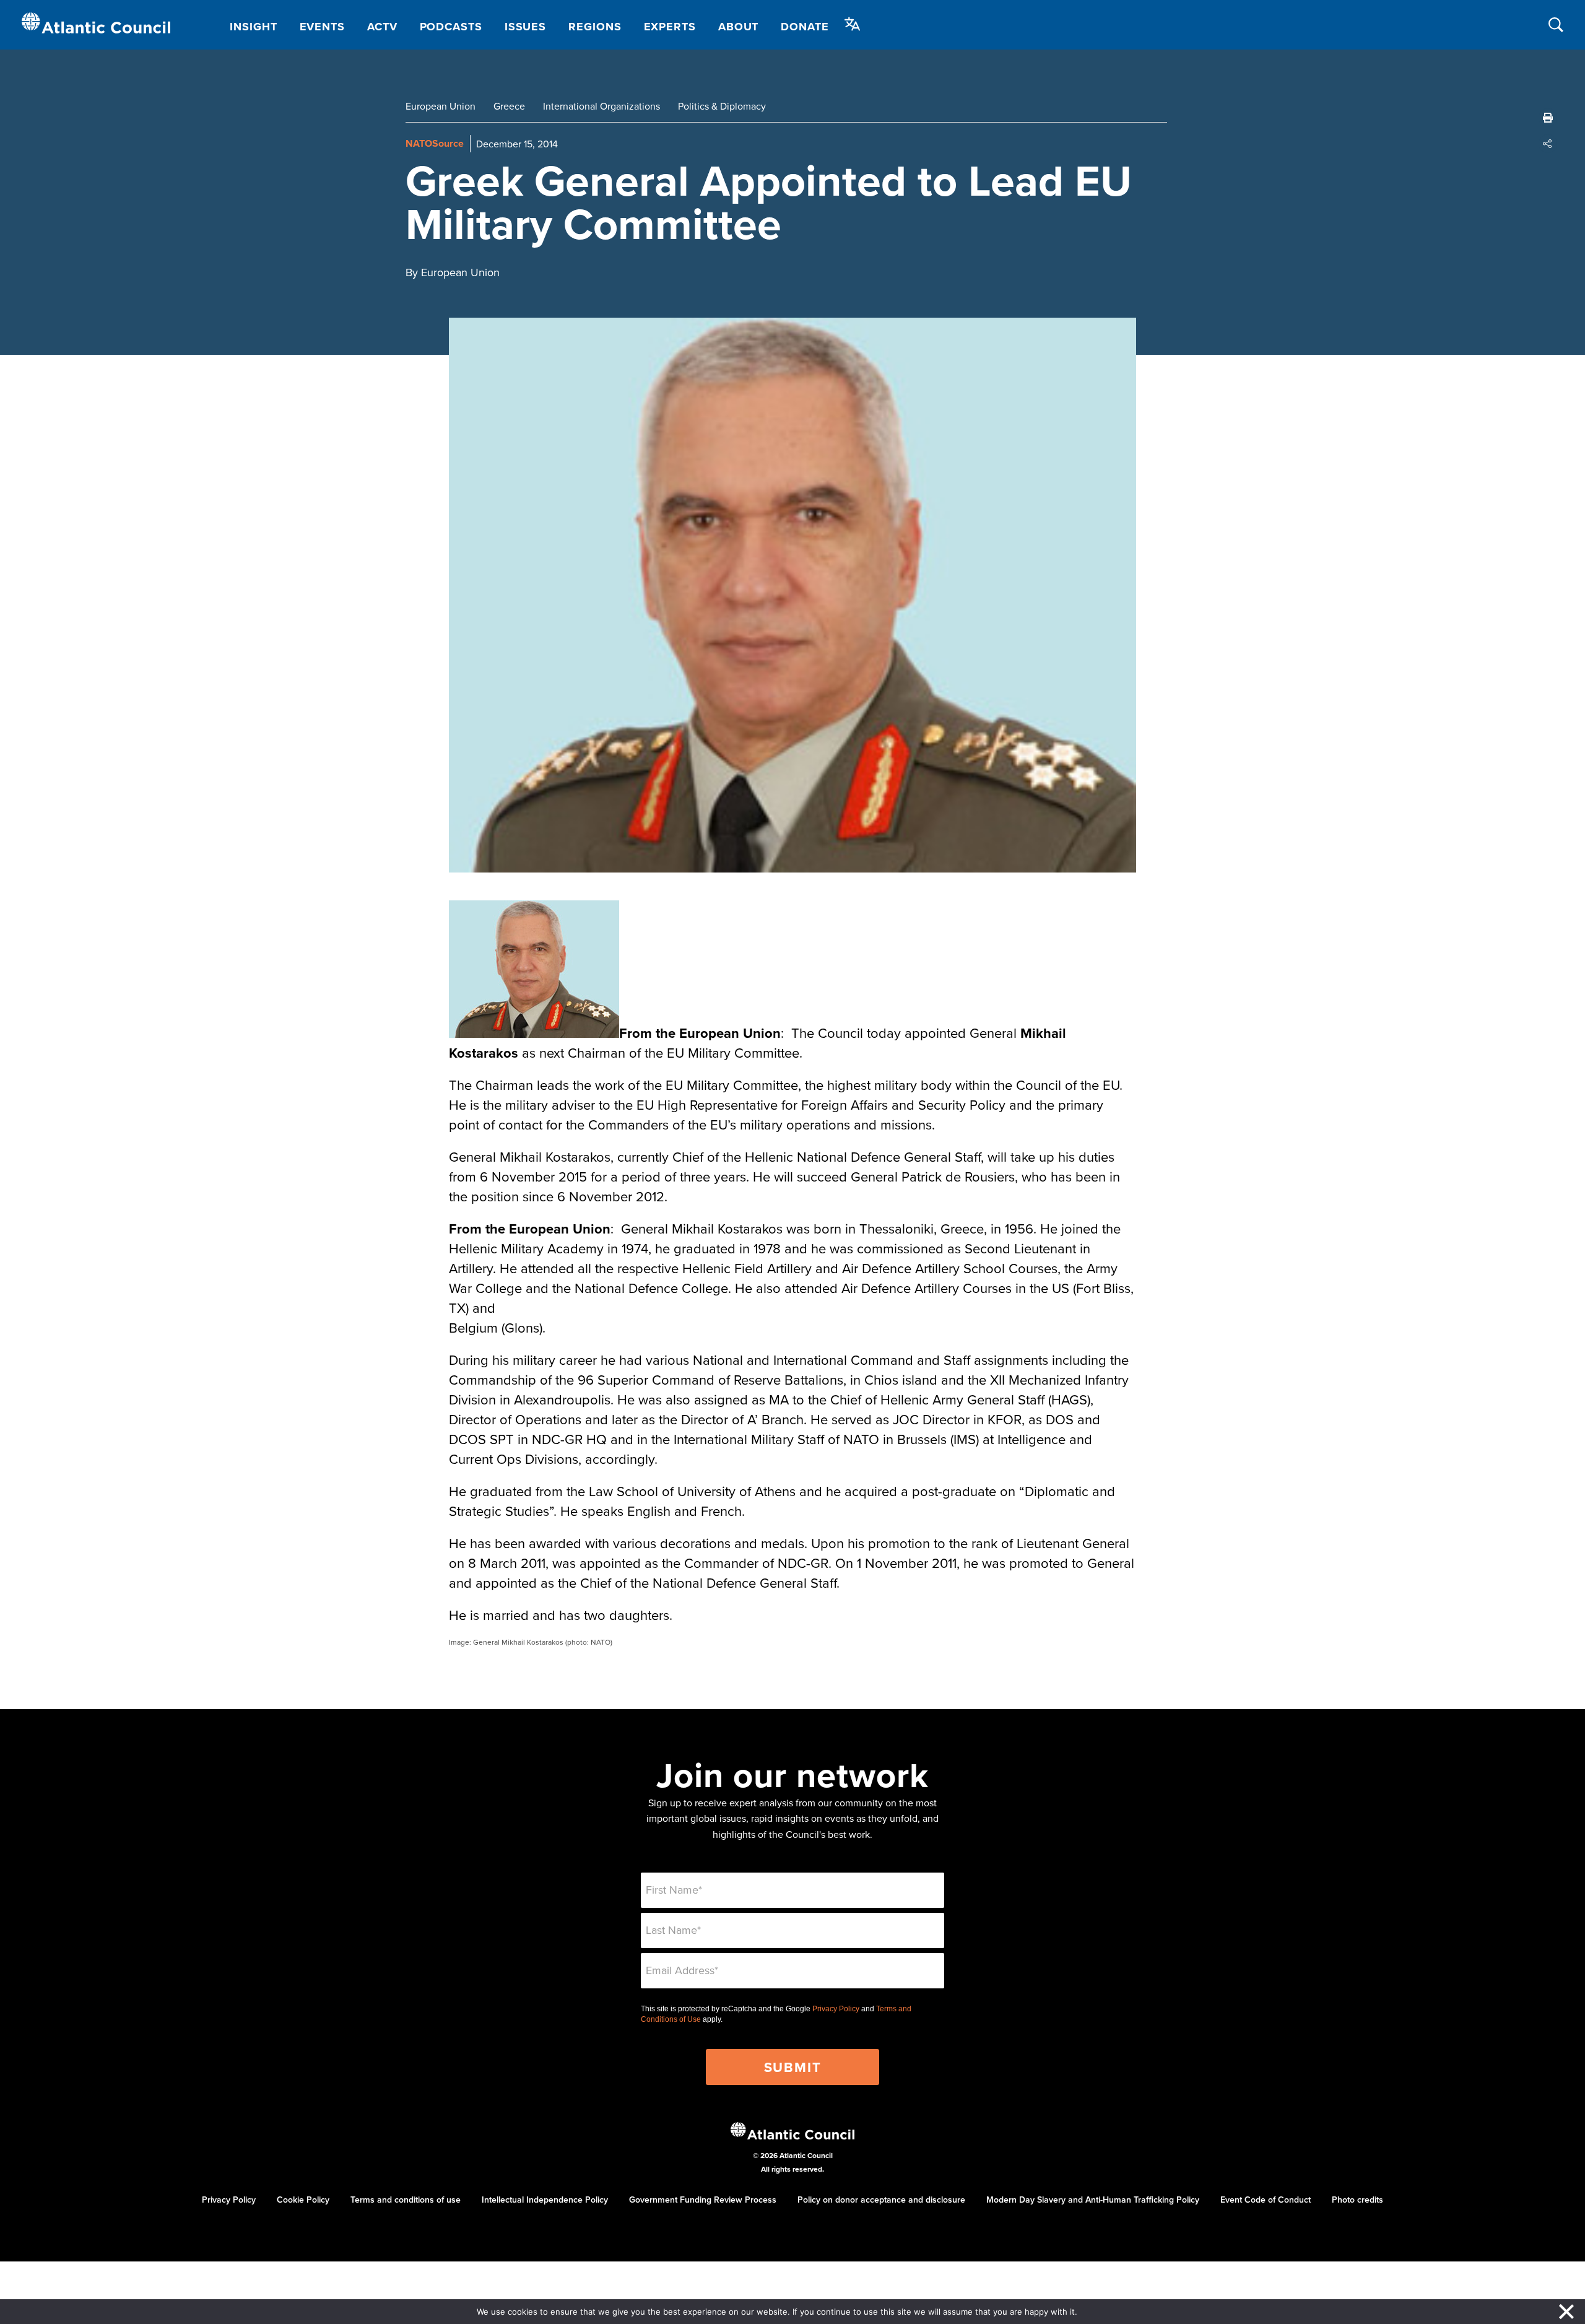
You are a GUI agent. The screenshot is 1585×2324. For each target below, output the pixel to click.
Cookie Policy (303, 2200)
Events (322, 27)
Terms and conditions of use (406, 2200)
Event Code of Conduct (1266, 2200)
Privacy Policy (836, 2009)
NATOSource (435, 143)
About (739, 27)
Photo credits (1357, 2200)
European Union (441, 106)
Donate (805, 27)
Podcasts (451, 27)
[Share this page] (1548, 144)
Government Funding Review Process (703, 2200)
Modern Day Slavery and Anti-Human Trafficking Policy (1093, 2200)
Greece (509, 106)
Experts (670, 27)
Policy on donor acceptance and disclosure (881, 2200)
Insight (253, 27)
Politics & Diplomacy (722, 106)
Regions (595, 27)
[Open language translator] (853, 24)
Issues (525, 27)
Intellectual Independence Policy (545, 2200)
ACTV (382, 27)
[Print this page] (1548, 118)
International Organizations (601, 106)
